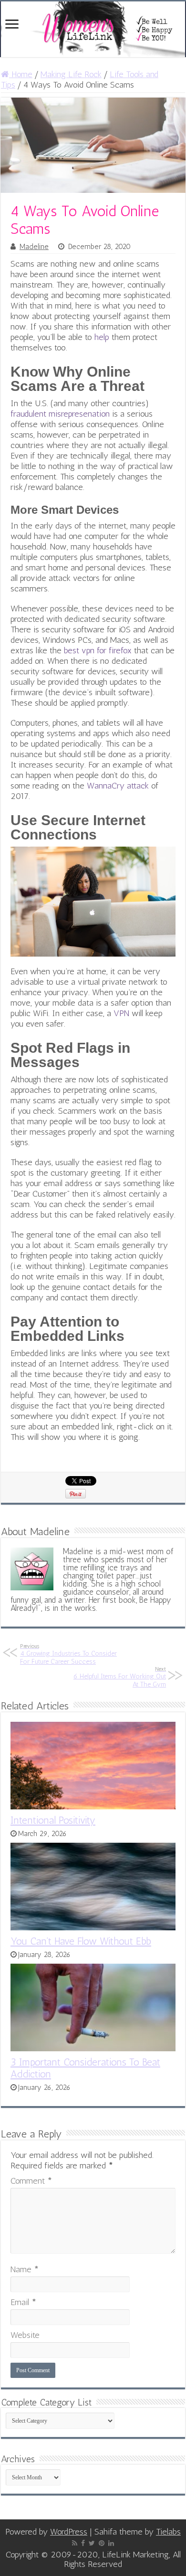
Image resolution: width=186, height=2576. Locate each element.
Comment (31, 2181)
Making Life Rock (71, 74)
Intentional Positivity (53, 1820)
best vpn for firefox (98, 650)
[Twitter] (92, 2543)
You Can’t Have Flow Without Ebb (81, 1941)
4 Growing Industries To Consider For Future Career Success (68, 1654)
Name (25, 2269)
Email (23, 2302)
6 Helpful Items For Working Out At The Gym (120, 1677)
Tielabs (168, 2532)
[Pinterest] (102, 2543)
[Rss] (75, 2543)
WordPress (69, 2532)
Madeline (34, 247)
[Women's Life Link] (93, 29)
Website (25, 2335)
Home (21, 74)
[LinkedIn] (111, 2543)
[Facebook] (83, 2543)
